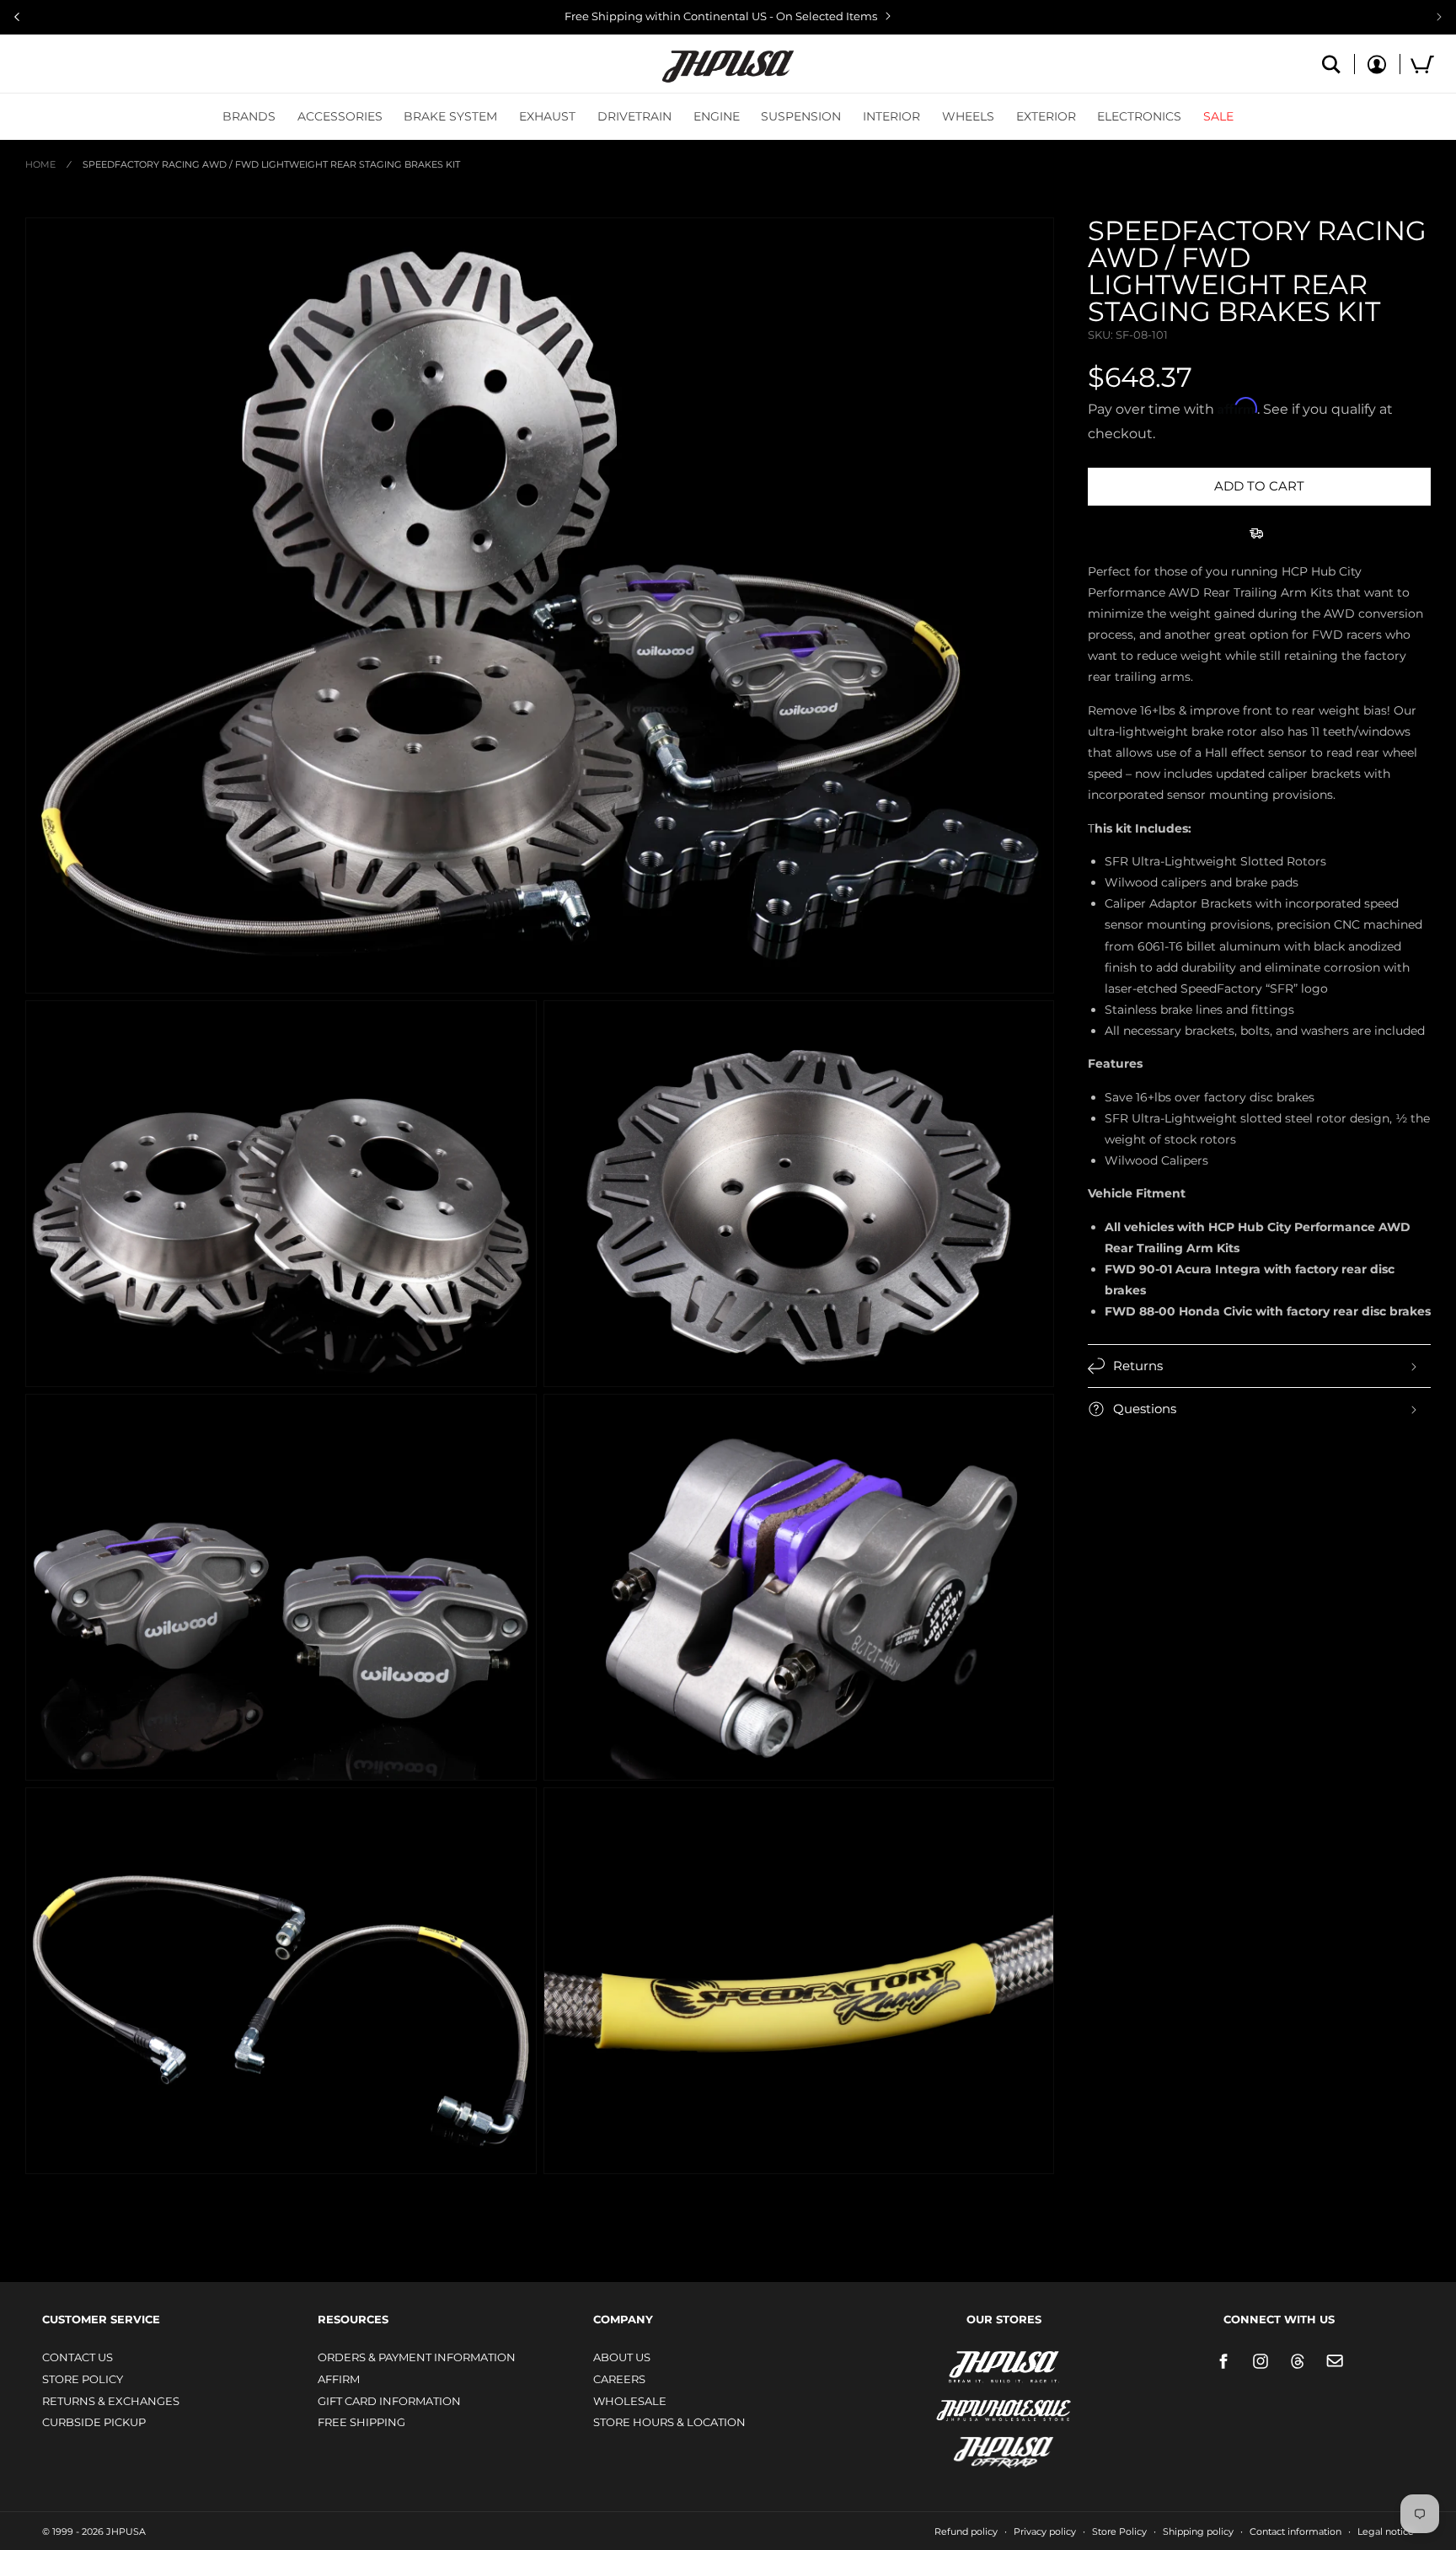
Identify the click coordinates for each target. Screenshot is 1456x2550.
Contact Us (78, 2357)
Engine (717, 116)
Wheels (968, 116)
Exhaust (547, 116)
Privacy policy (1045, 2531)
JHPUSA (959, 2365)
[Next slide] (1439, 17)
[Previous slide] (17, 17)
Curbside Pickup (94, 2422)
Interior (891, 116)
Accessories (340, 116)
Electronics (1139, 116)
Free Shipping (361, 2422)
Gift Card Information (389, 2401)
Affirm (339, 2379)
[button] (249, 116)
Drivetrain (634, 116)
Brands (249, 116)
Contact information (1295, 2531)
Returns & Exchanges (111, 2401)
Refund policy (966, 2531)
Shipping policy (1198, 2531)
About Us (622, 2357)
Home (40, 164)
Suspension (801, 116)
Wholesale (630, 2401)
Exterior (1046, 116)
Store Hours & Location (669, 2422)
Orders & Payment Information (417, 2357)
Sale (1218, 116)
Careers (619, 2379)
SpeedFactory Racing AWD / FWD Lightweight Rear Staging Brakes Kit (271, 164)
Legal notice (1386, 2531)
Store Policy (83, 2379)
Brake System (450, 116)
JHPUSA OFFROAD (980, 2448)
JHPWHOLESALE (967, 2400)
